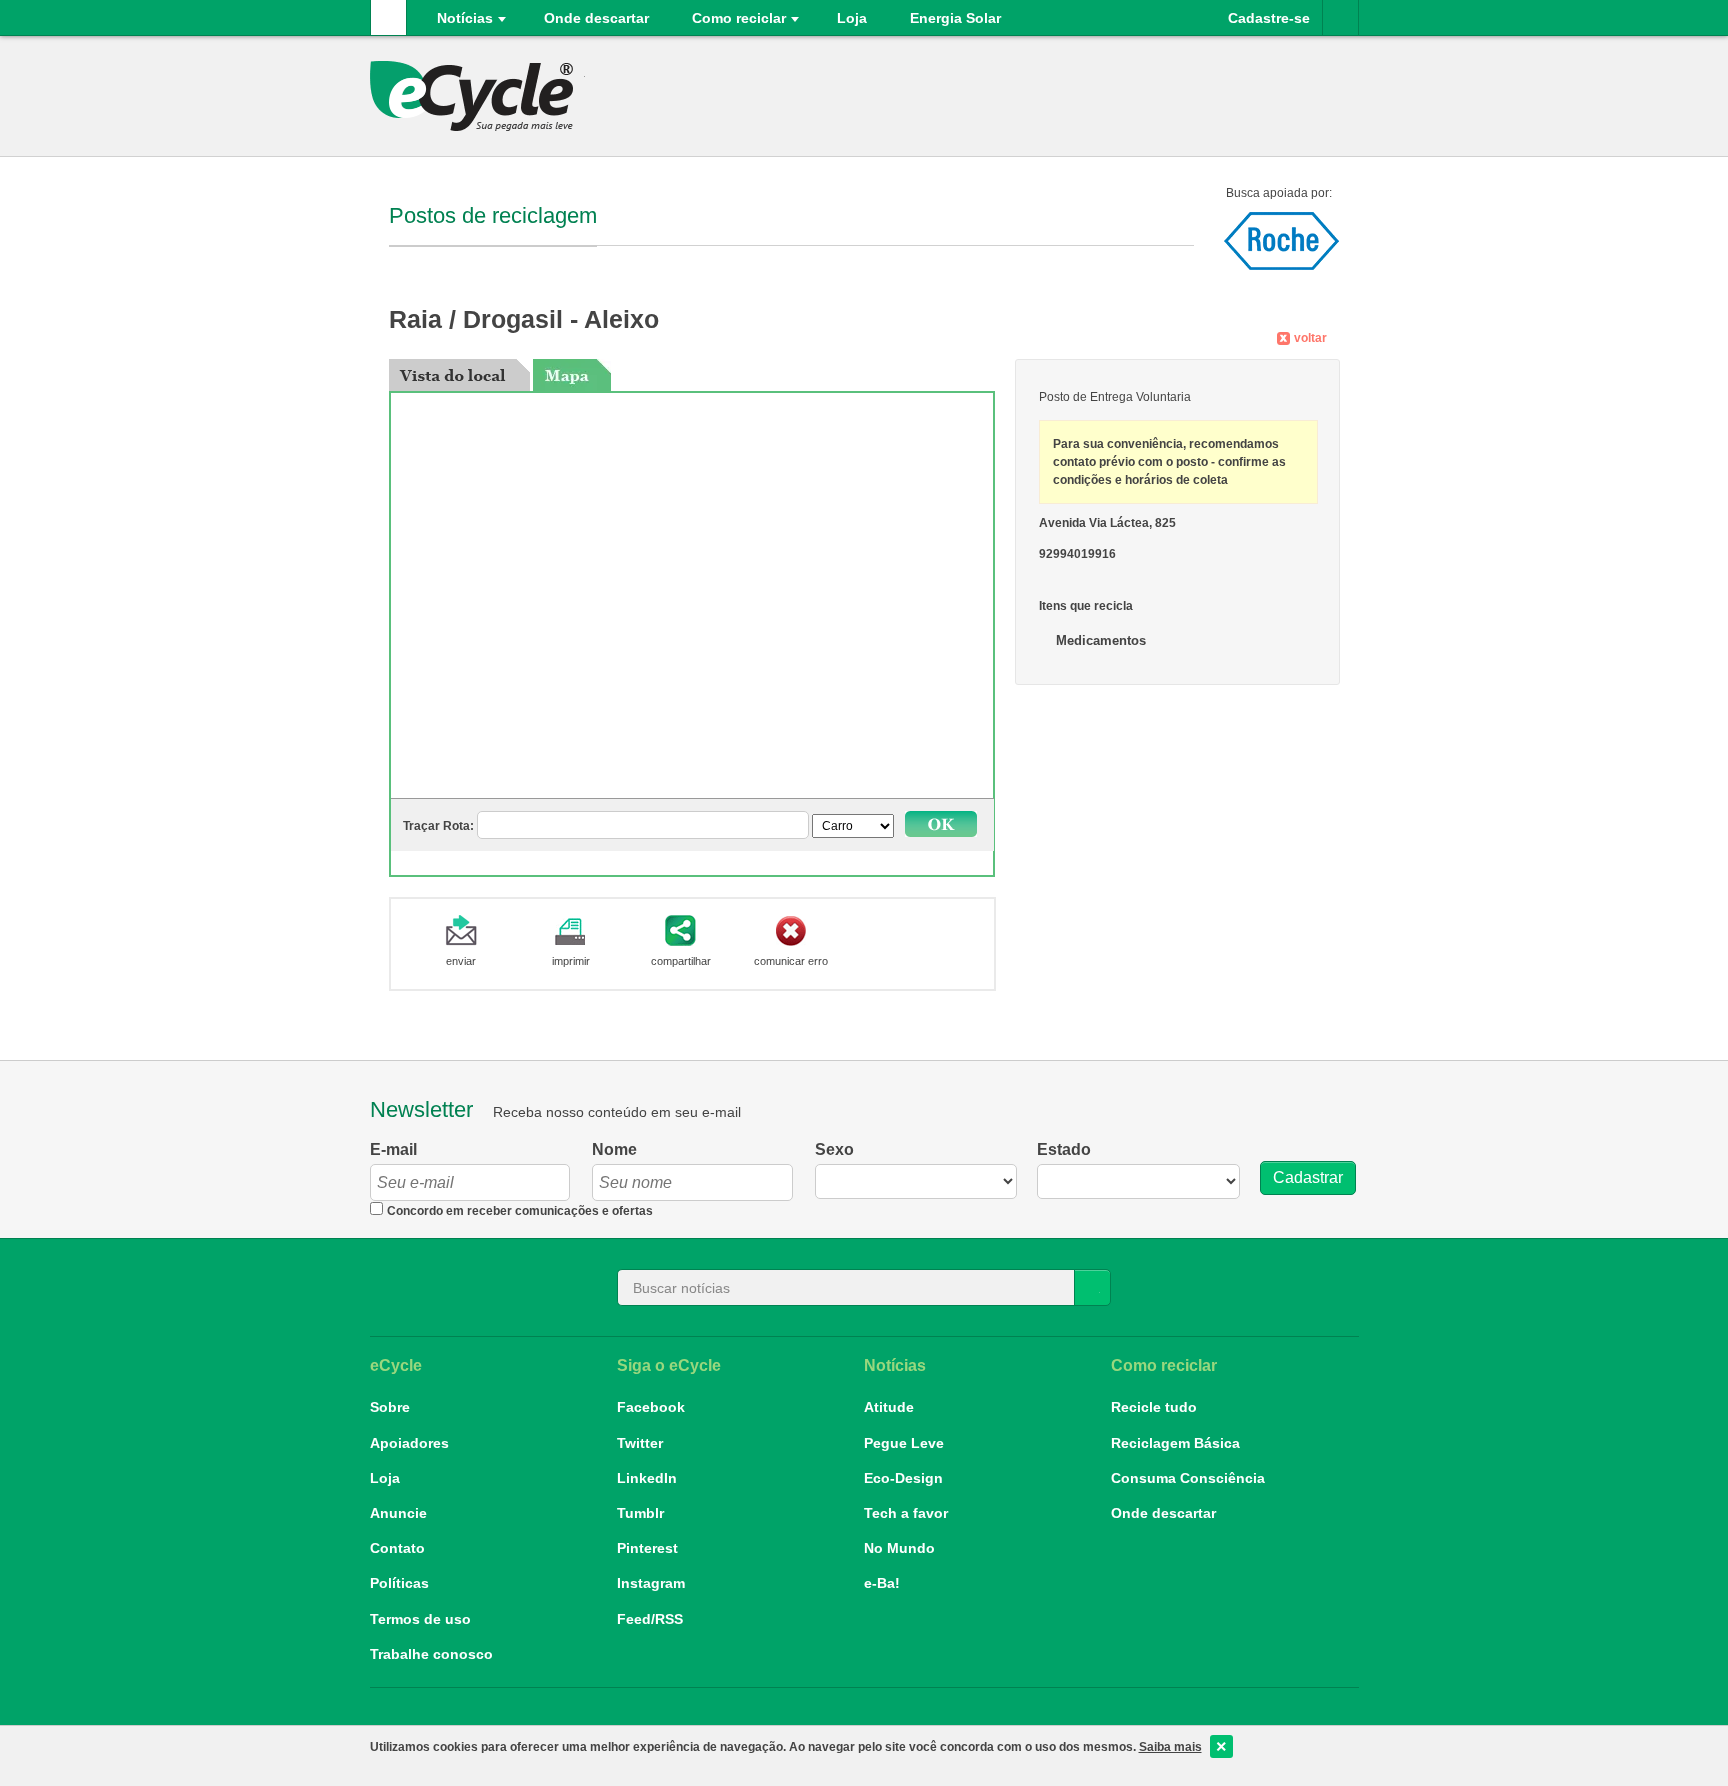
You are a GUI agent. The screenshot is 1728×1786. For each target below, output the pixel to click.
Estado (1064, 1149)
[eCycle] (477, 96)
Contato (397, 1548)
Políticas (399, 1583)
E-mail (393, 1149)
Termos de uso (420, 1619)
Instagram (651, 1583)
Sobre (390, 1407)
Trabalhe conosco (431, 1654)
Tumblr (640, 1513)
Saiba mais (1170, 1747)
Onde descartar (596, 18)
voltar (1310, 338)
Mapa (572, 375)
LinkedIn (647, 1478)
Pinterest (647, 1548)
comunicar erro (791, 961)
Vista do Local (459, 375)
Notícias (465, 18)
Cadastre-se (1269, 18)
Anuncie (398, 1513)
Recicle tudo (1154, 1407)
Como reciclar (739, 18)
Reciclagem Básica (1175, 1443)
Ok (941, 824)
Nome (614, 1149)
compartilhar (681, 961)
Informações (1340, 17)
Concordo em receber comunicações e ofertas (520, 1211)
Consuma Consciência (1188, 1478)
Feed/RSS (650, 1619)
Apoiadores (409, 1443)
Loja (385, 1478)
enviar (461, 961)
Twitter (640, 1443)
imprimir (571, 961)
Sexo (834, 1149)
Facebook (651, 1407)
